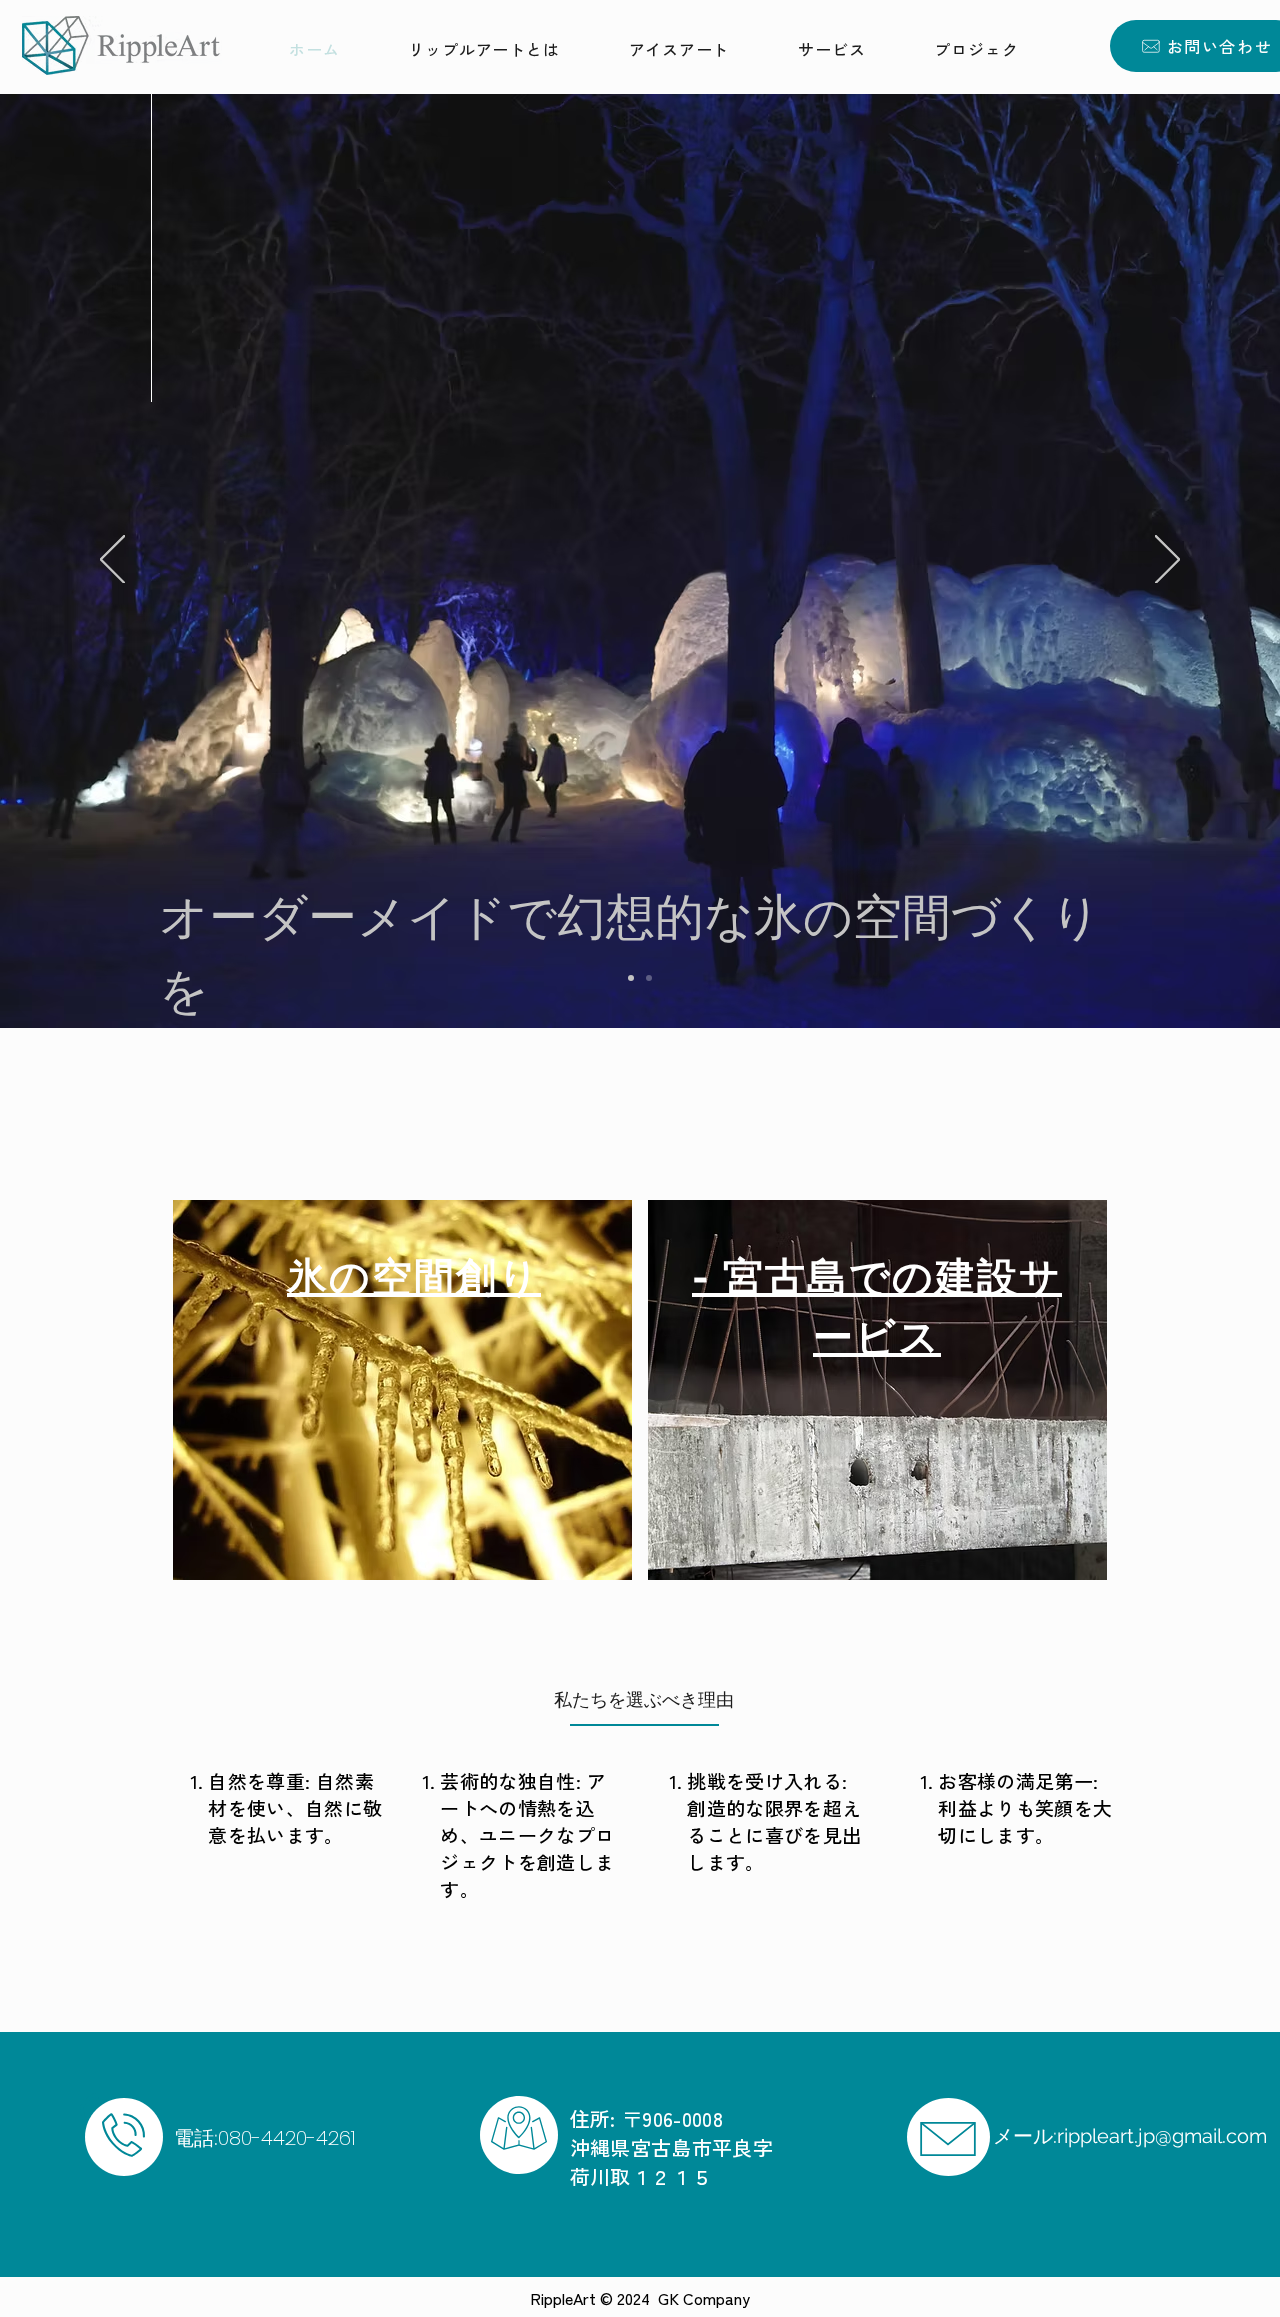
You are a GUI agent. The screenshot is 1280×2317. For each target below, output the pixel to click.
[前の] (112, 561)
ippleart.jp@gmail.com (1165, 2136)
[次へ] (1167, 561)
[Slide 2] (631, 978)
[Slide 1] (649, 978)
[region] (402, 1390)
